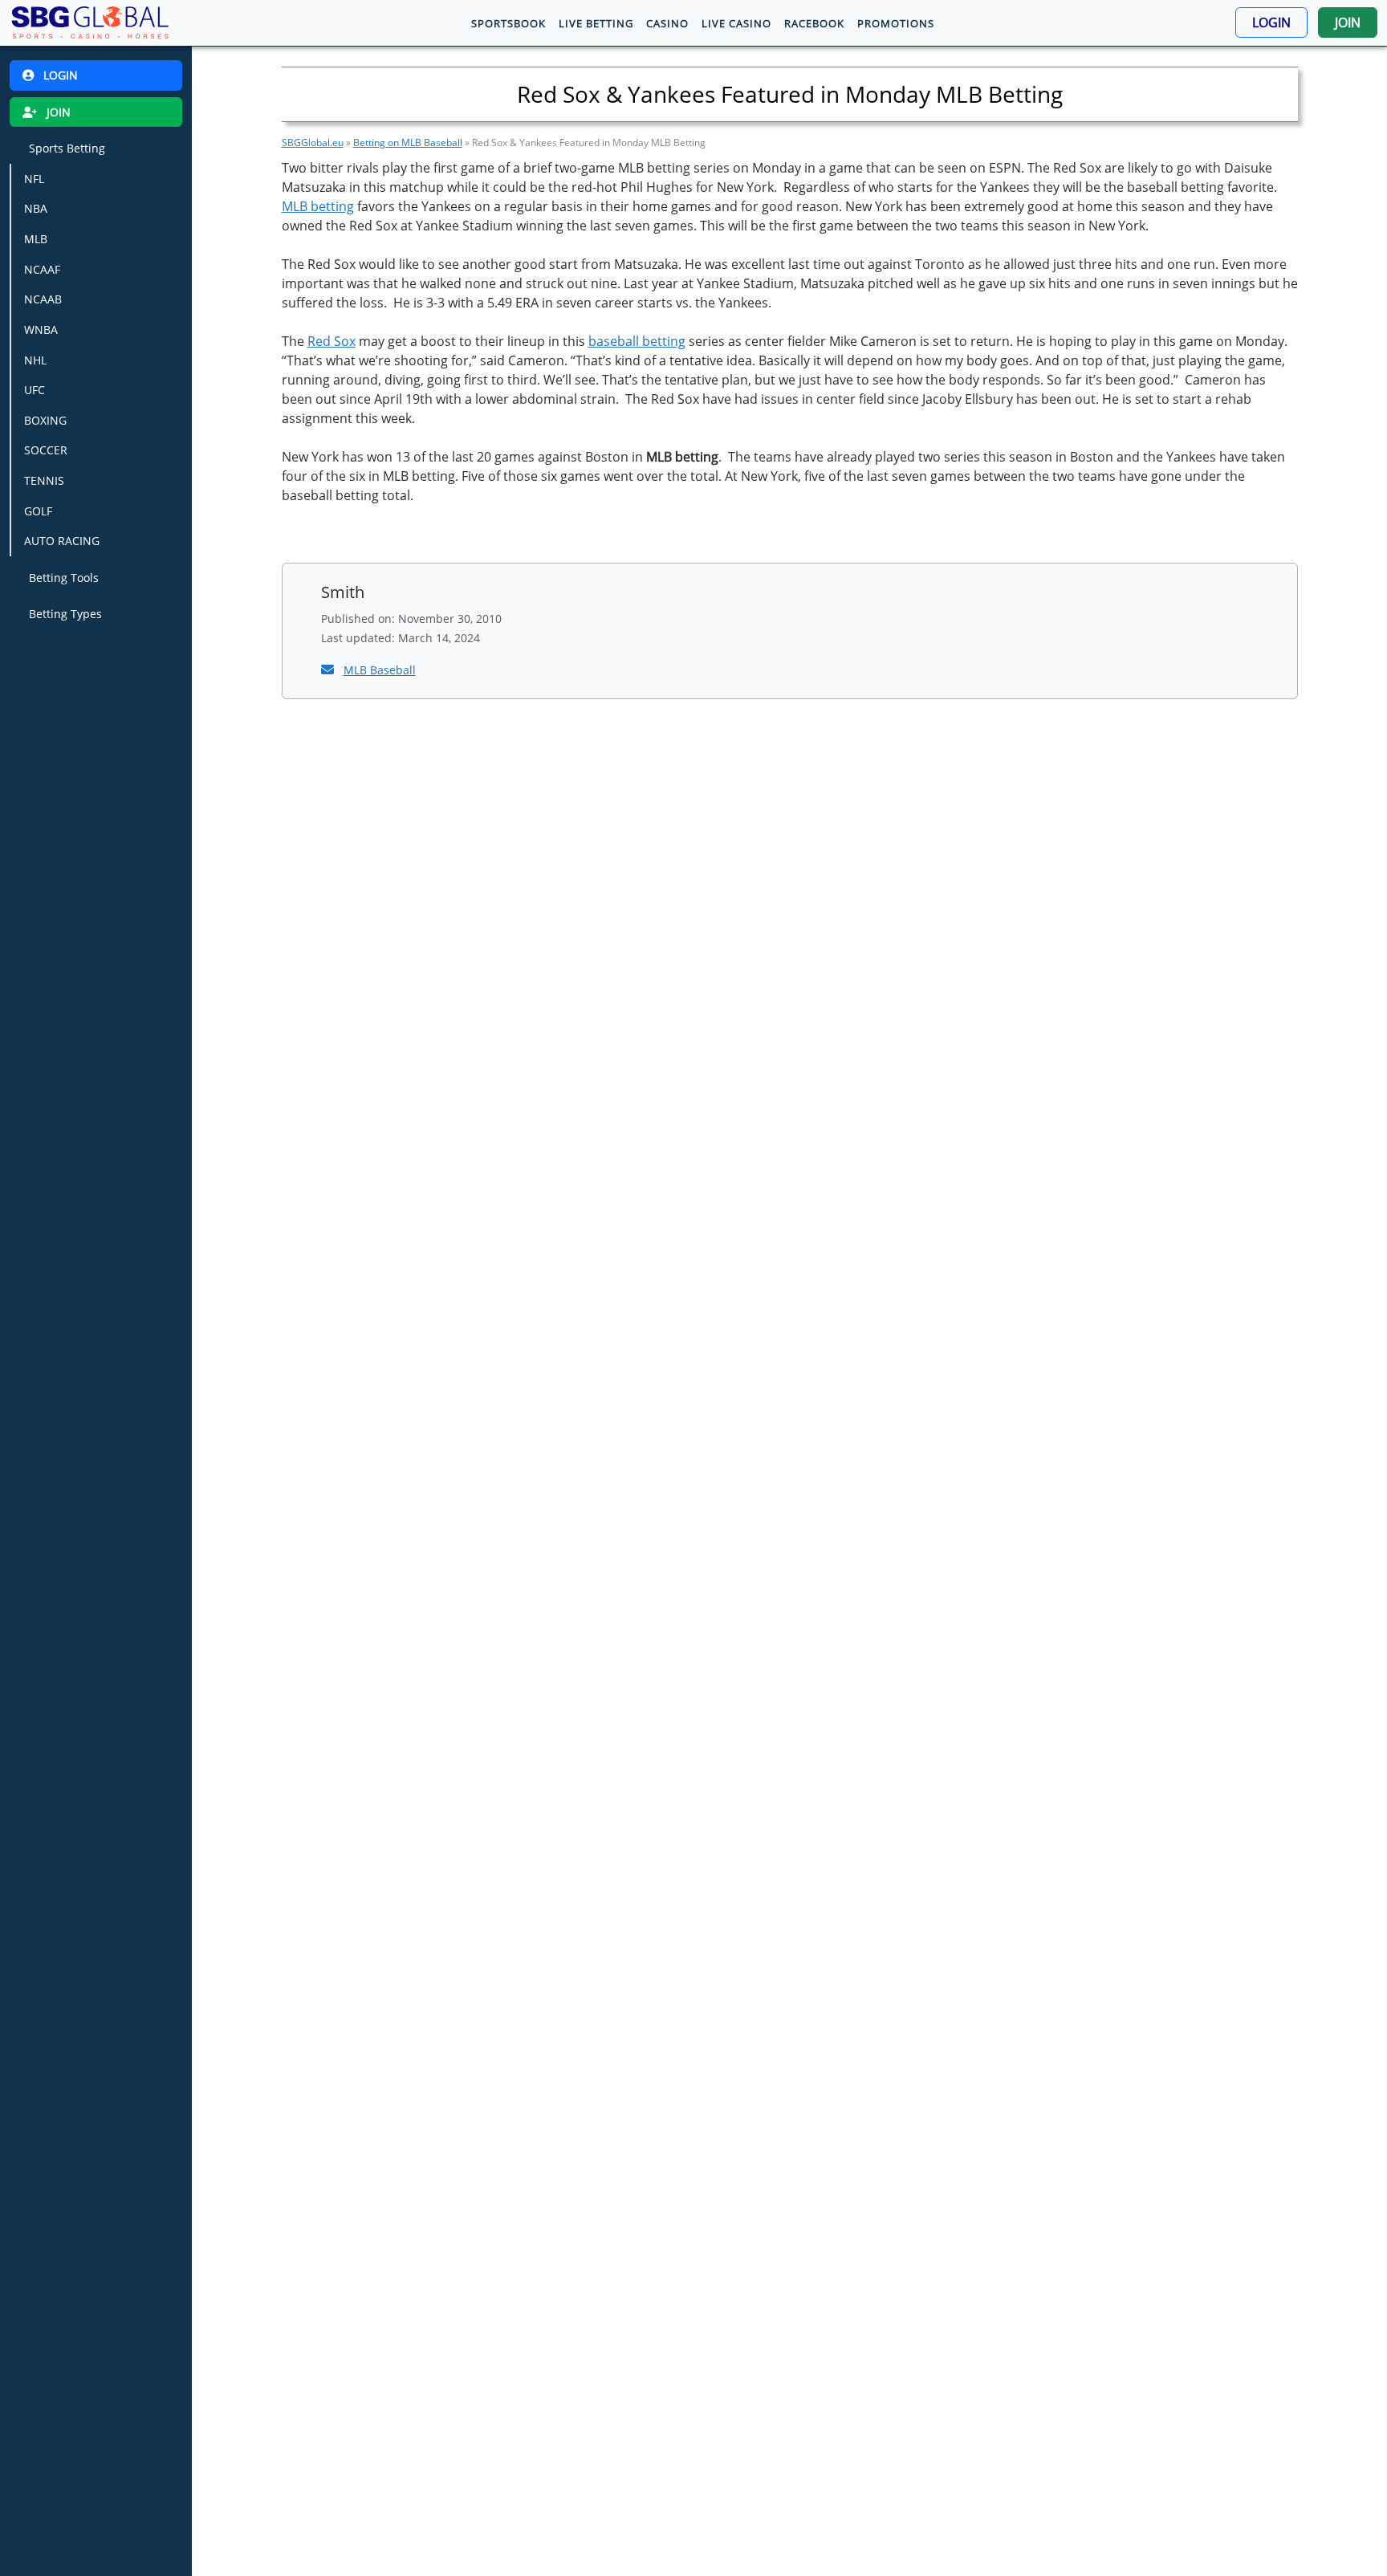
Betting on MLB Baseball (408, 142)
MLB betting (318, 206)
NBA (36, 208)
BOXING (45, 420)
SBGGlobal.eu (313, 142)
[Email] (329, 669)
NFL (34, 179)
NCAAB (43, 299)
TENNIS (44, 480)
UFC (35, 390)
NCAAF (42, 269)
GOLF (38, 511)
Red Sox (331, 341)
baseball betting (637, 341)
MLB (36, 239)
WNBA (41, 330)
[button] (1271, 22)
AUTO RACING (62, 541)
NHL (35, 359)
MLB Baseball (380, 670)
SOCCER (46, 450)
